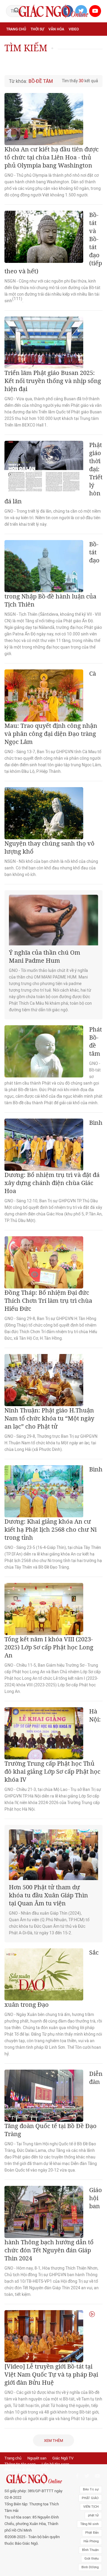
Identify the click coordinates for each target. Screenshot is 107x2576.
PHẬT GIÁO (90, 2498)
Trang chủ (16, 29)
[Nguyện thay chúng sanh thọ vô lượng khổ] (44, 813)
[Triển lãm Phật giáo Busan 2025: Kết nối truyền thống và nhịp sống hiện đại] (44, 343)
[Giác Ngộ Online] (34, 2479)
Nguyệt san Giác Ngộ (44, 55)
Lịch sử (74, 55)
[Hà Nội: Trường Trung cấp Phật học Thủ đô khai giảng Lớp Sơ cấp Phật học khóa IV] (44, 1733)
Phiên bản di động (19, 2470)
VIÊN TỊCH (91, 2507)
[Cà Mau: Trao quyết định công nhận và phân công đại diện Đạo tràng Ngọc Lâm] (44, 695)
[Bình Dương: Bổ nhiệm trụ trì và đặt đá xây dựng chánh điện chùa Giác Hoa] (44, 1145)
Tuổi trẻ (76, 42)
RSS (44, 2470)
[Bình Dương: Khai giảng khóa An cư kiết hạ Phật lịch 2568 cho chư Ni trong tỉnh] (44, 1491)
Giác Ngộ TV (63, 2458)
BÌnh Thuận (90, 2550)
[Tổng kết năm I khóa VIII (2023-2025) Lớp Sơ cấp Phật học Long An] (44, 1609)
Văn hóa (56, 29)
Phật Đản (92, 2533)
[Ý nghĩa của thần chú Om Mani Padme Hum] (53, 920)
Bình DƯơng (90, 2567)
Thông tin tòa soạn (20, 2464)
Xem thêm (53, 2441)
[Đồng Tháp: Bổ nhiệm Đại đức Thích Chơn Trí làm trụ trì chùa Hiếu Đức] (44, 1262)
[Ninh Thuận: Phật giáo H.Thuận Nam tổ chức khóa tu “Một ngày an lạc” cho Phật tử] (44, 1380)
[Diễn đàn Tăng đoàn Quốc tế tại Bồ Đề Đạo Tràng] (44, 2096)
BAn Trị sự (91, 2489)
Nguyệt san (37, 2458)
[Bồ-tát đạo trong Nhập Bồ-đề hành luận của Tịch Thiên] (44, 566)
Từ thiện (14, 69)
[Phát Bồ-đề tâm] (44, 1051)
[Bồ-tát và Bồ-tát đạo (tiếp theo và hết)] (44, 237)
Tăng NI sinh (89, 2524)
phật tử (93, 2515)
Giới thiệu (92, 2559)
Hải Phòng (91, 2541)
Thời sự (37, 29)
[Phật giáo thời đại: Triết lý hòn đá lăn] (44, 467)
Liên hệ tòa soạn (55, 2464)
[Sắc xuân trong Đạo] (44, 1974)
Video (74, 29)
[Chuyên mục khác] (96, 68)
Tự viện (13, 55)
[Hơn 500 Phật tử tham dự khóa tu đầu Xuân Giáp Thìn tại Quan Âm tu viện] (53, 1855)
